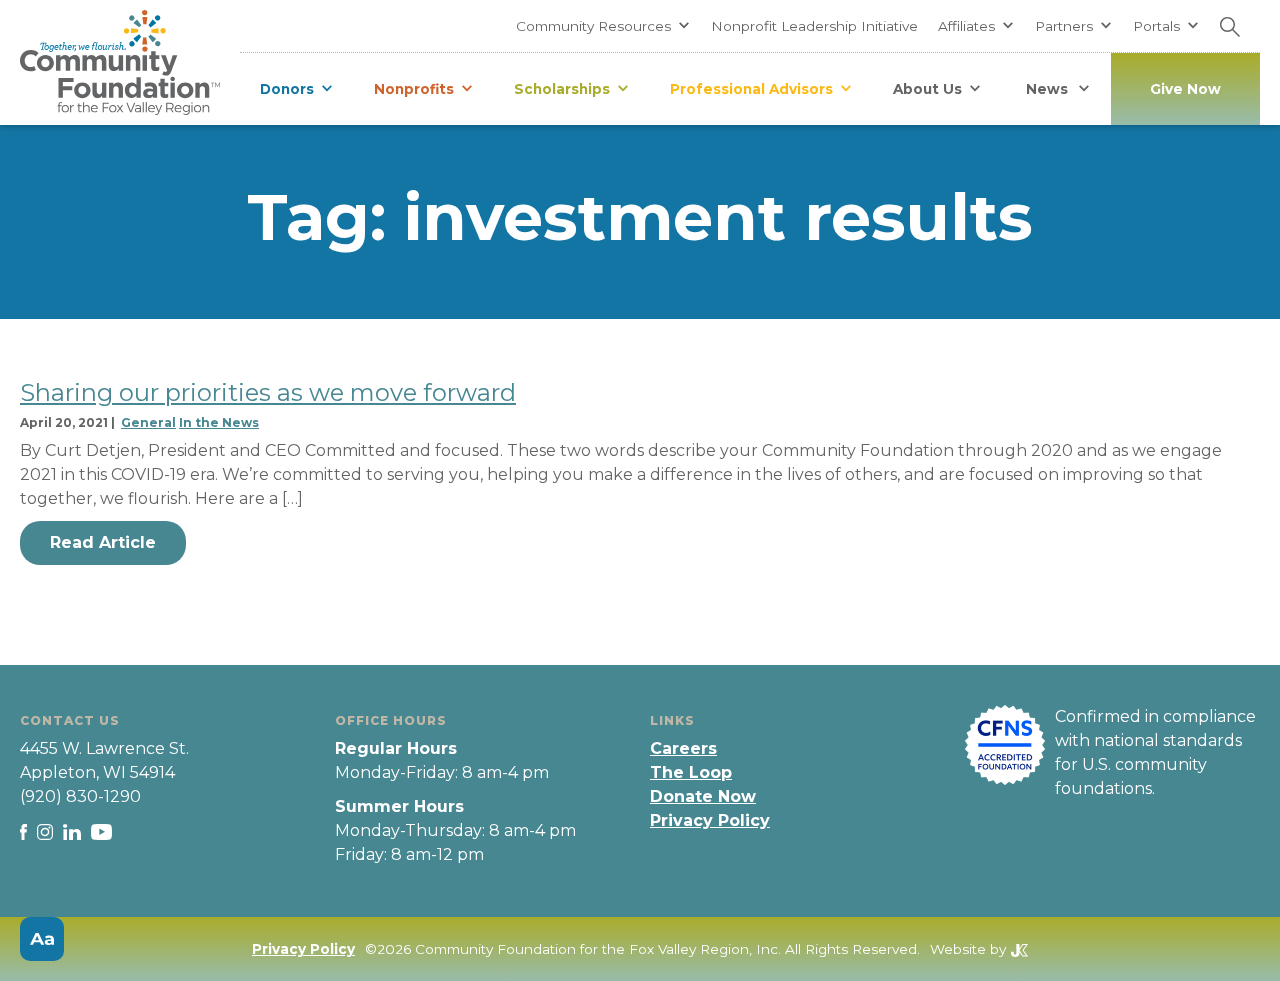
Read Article (103, 542)
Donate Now (703, 796)
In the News (219, 422)
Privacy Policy (710, 820)
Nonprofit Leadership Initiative (814, 26)
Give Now (1185, 89)
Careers (683, 748)
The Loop (691, 772)
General (148, 422)
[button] (603, 26)
